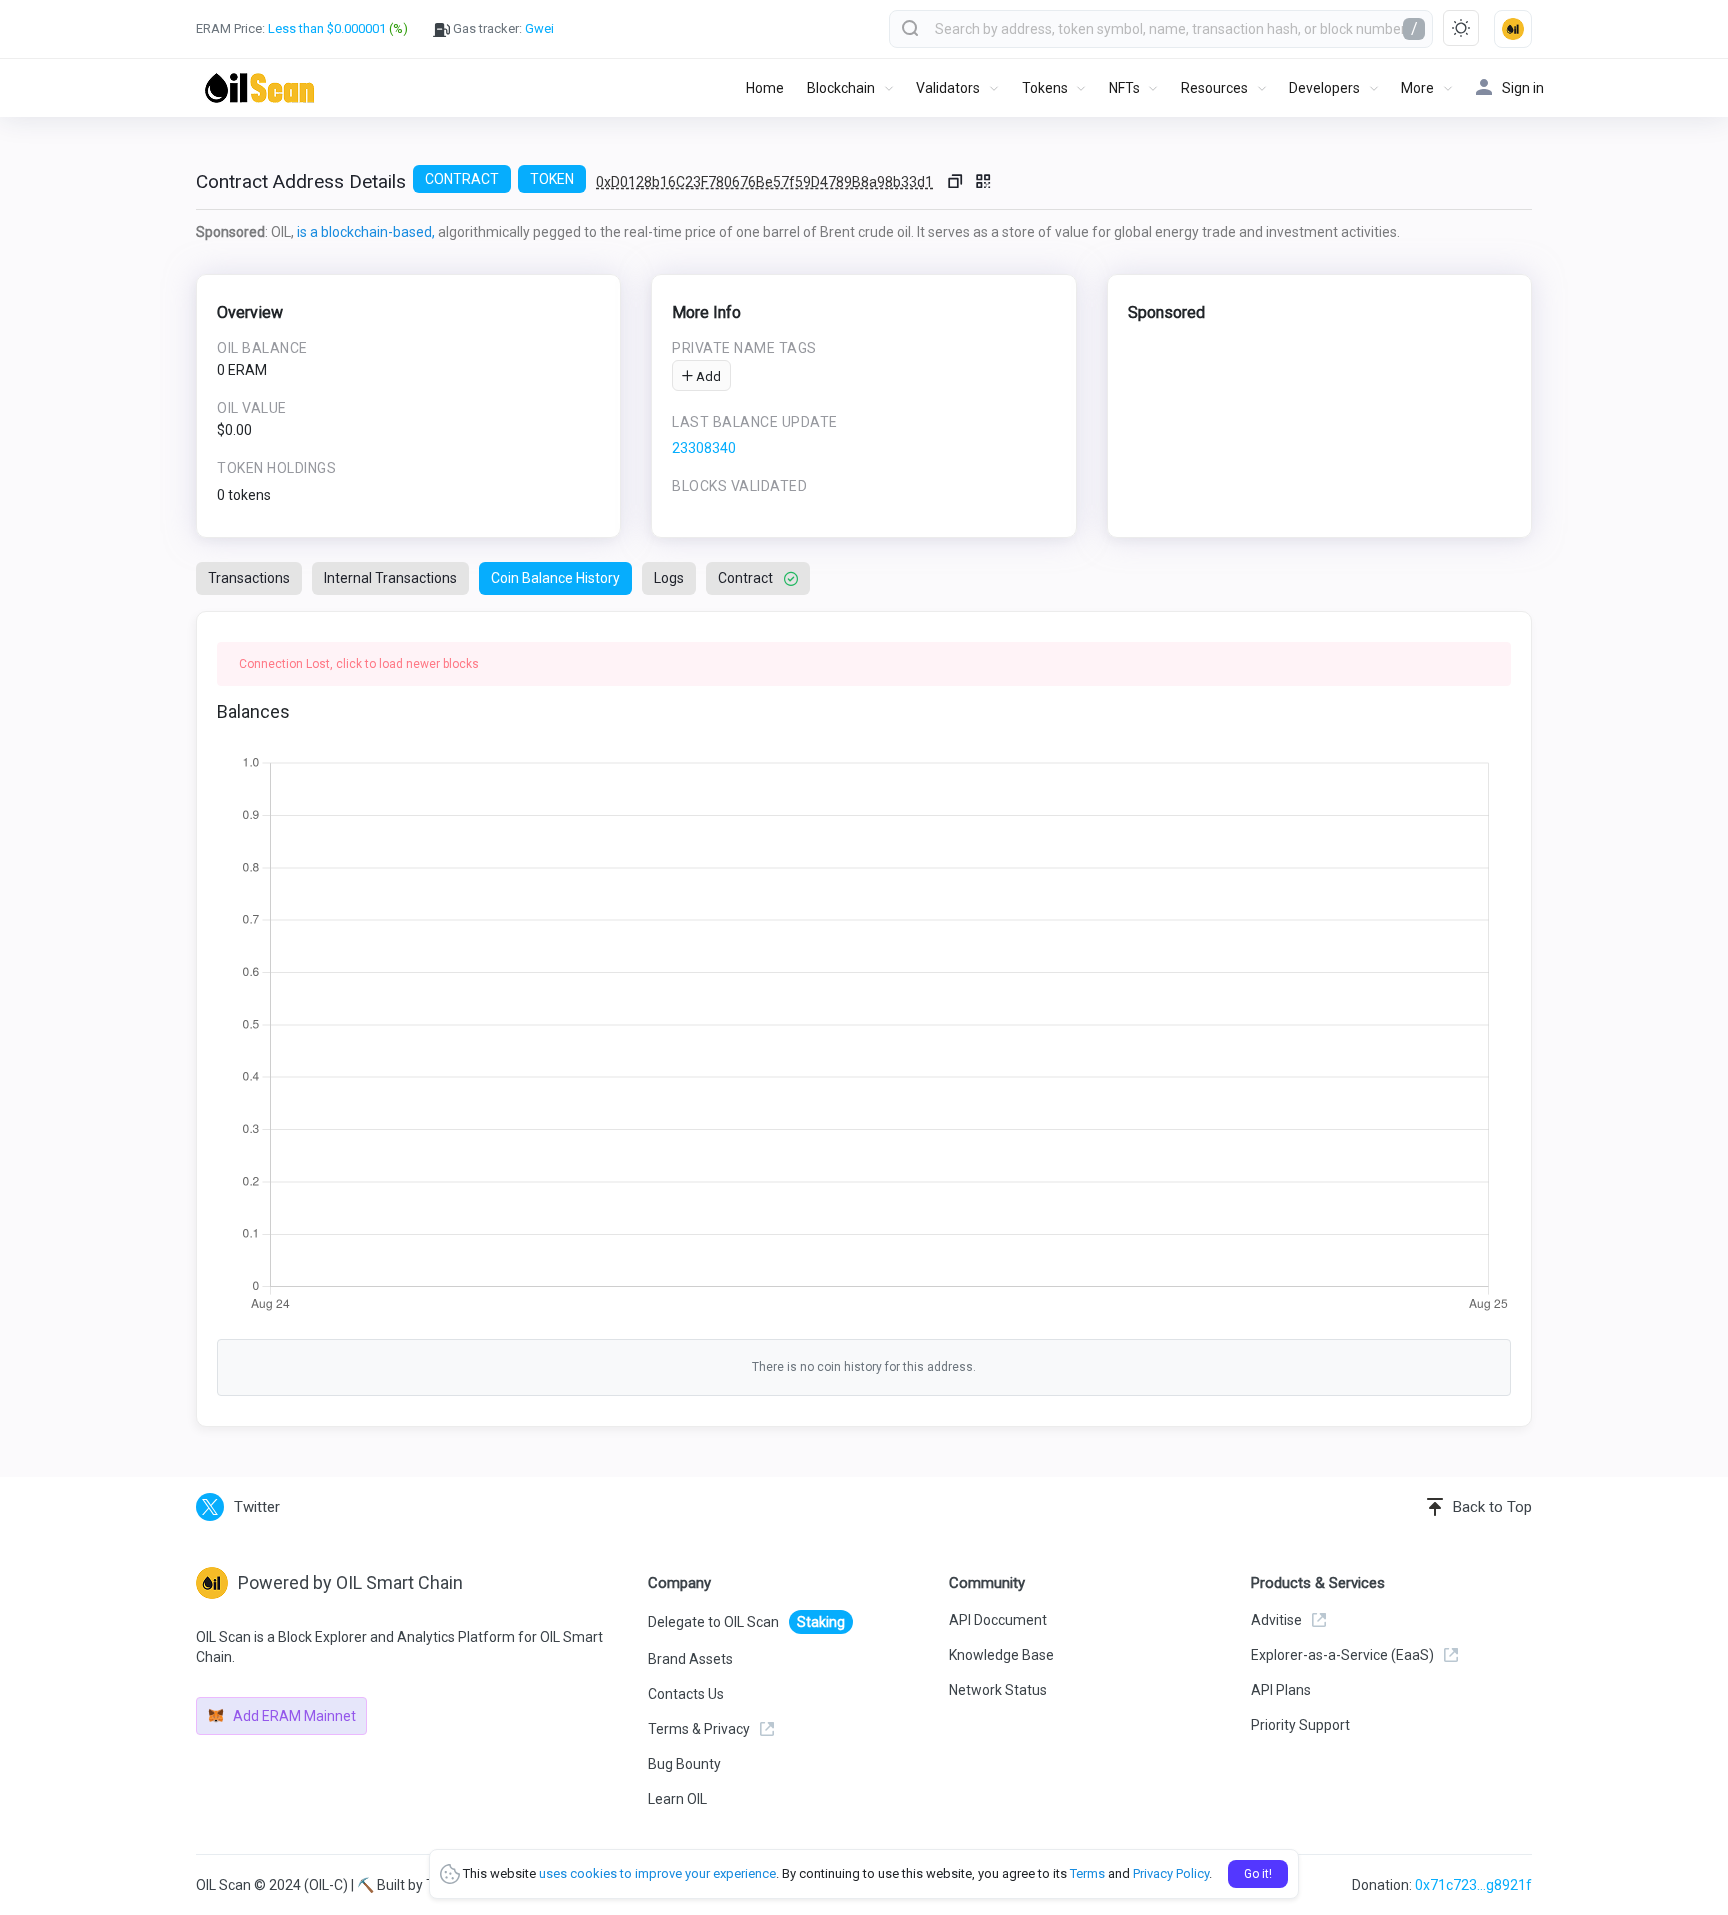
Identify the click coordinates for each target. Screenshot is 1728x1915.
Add (707, 376)
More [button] (1417, 88)
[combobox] (1161, 29)
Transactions (249, 578)
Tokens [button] (1045, 88)
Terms (1087, 1873)
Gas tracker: (502, 28)
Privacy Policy (1171, 1873)
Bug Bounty (684, 1764)
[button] (1513, 29)
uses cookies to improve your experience (657, 1873)
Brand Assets (690, 1659)
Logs (669, 578)
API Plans (1281, 1690)
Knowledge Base (1001, 1655)
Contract (745, 578)
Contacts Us (686, 1694)
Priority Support (1300, 1725)
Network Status (998, 1690)
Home (765, 88)
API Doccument (998, 1620)
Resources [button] (1214, 88)
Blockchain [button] (841, 88)
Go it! (1258, 1874)
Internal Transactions (390, 578)
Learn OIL (677, 1799)
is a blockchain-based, (366, 232)
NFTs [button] (1124, 88)
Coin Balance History (555, 578)
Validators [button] (948, 88)
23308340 (704, 448)
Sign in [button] (1523, 88)
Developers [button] (1324, 88)
